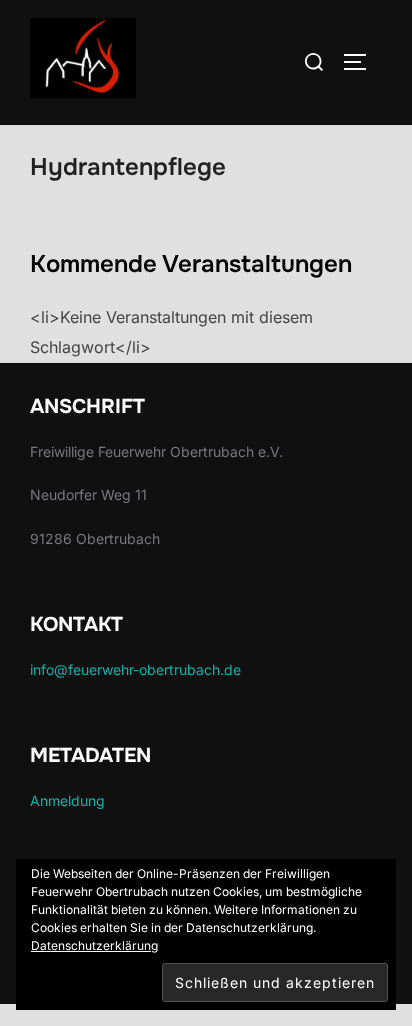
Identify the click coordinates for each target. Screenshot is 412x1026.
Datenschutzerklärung (94, 945)
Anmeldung (67, 800)
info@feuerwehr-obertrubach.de (135, 669)
